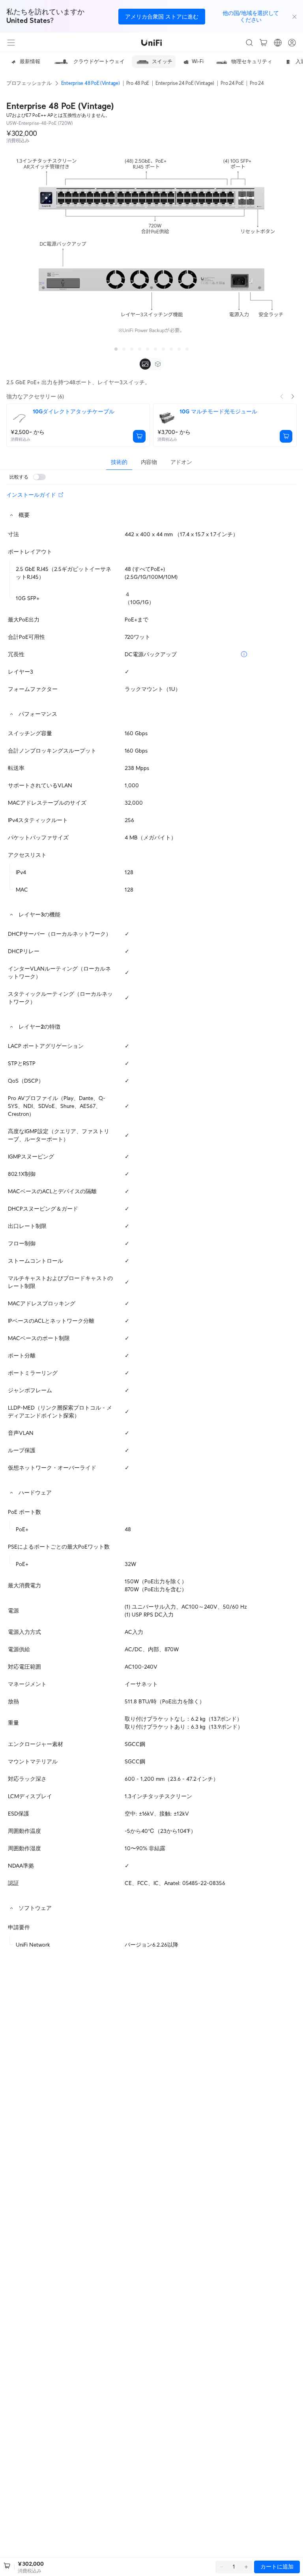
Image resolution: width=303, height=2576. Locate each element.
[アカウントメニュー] (292, 43)
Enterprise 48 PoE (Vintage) (91, 83)
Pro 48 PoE (138, 83)
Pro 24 (257, 83)
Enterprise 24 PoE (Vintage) (185, 83)
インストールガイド (31, 495)
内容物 (149, 462)
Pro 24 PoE (232, 83)
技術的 (119, 462)
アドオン (181, 462)
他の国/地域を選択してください (251, 16)
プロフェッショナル (29, 83)
